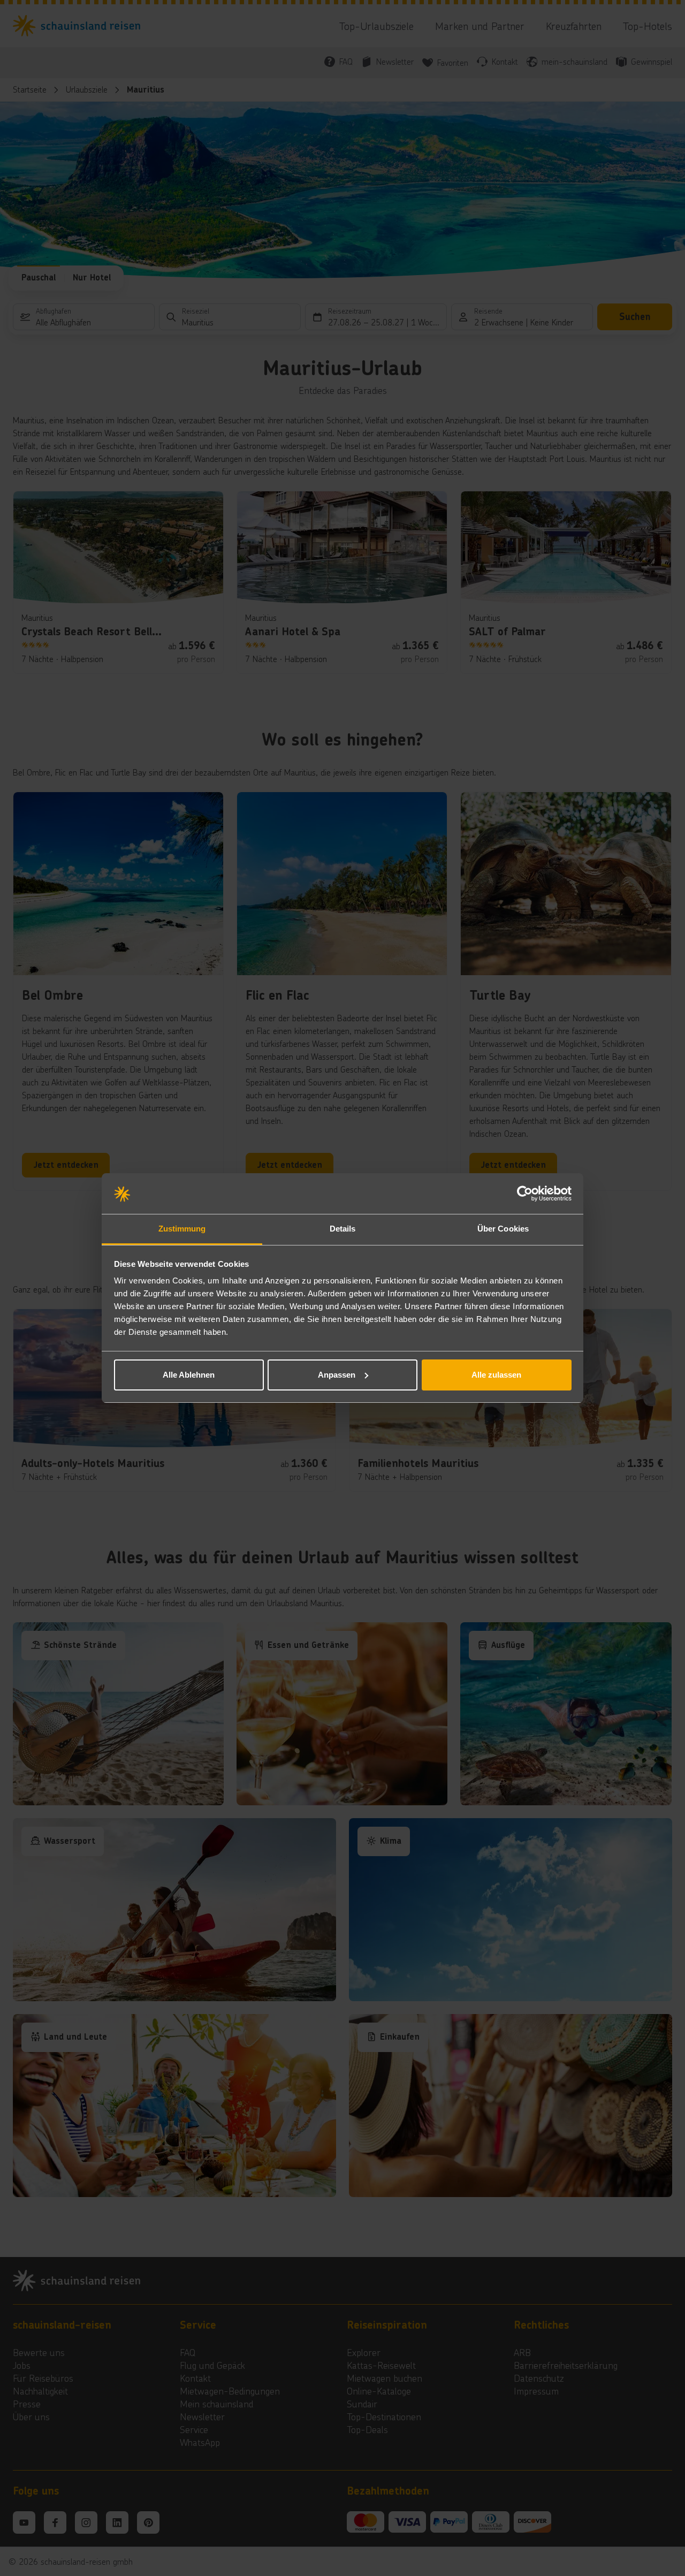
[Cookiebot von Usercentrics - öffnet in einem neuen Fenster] (525, 1194)
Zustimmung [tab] (182, 1229)
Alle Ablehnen (189, 1375)
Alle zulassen (496, 1375)
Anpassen (337, 1375)
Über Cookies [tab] (503, 1229)
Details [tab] (343, 1229)
